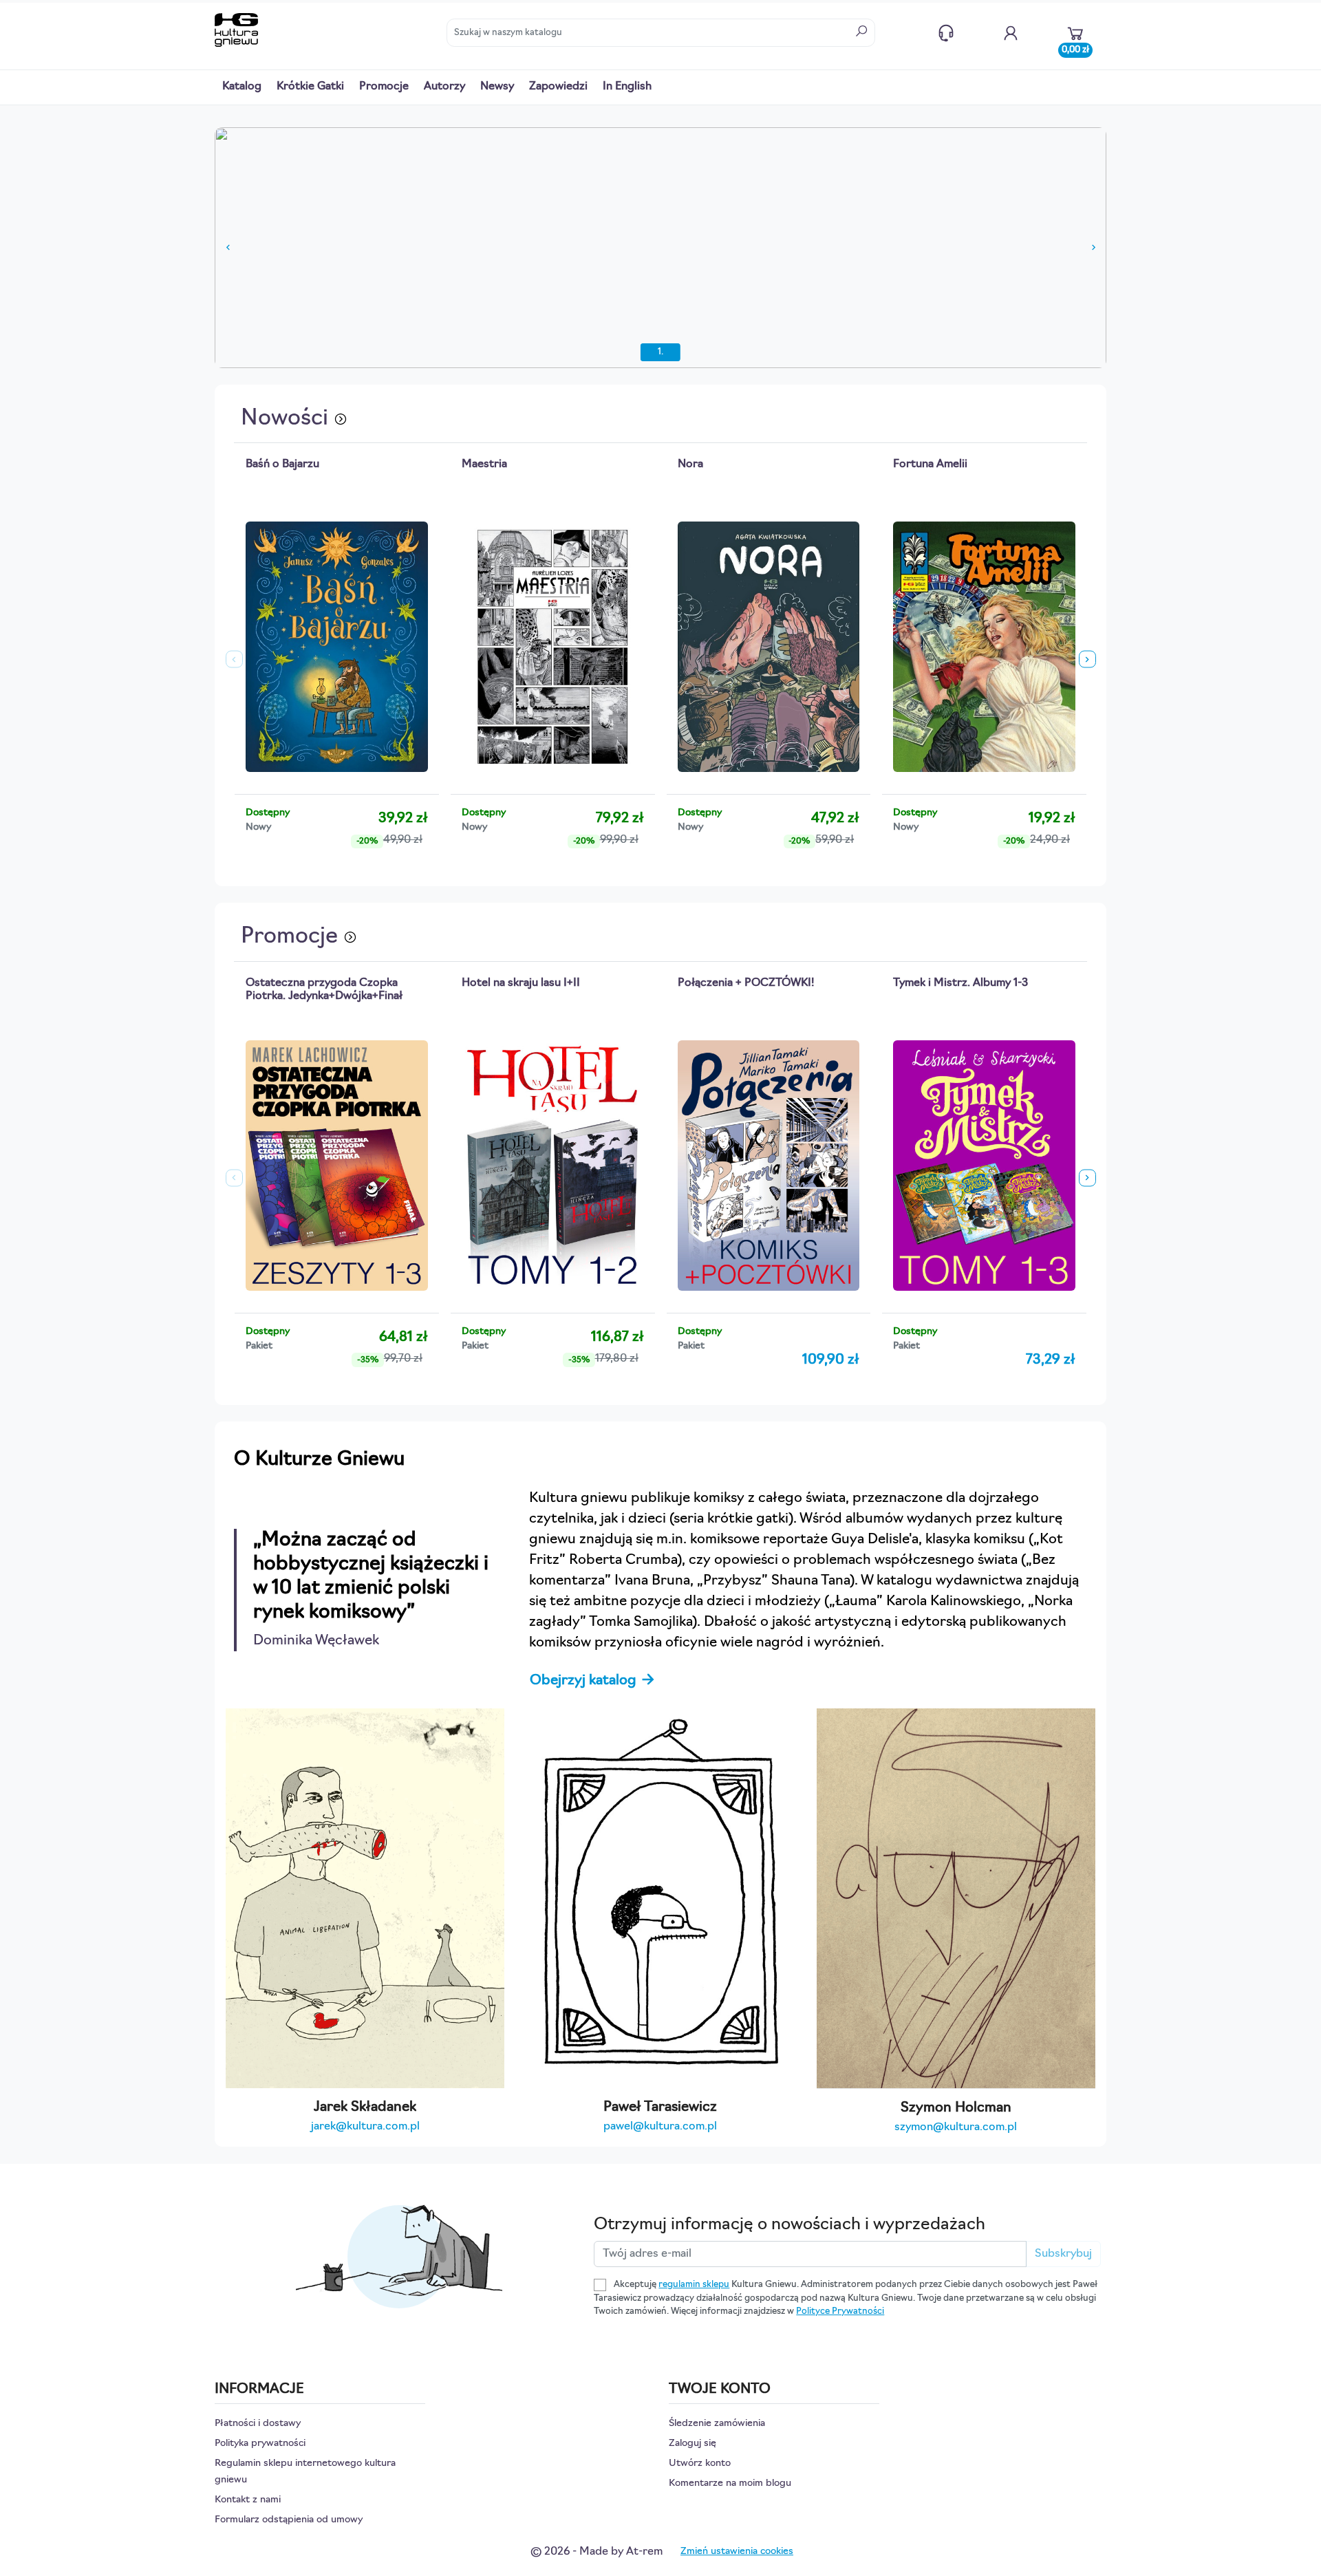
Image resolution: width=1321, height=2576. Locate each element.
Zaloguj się (692, 2444)
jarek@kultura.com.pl (365, 2127)
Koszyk (1075, 47)
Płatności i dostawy (258, 2424)
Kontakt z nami (946, 33)
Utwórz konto (700, 2464)
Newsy (497, 87)
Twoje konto (1011, 33)
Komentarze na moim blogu (730, 2483)
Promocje (384, 87)
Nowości (287, 419)
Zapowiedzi (558, 87)
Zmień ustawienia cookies (737, 2552)
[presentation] (234, 659)
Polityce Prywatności (840, 2311)
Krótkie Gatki (310, 87)
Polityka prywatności (260, 2444)
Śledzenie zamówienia (717, 2424)
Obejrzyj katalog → (593, 1681)
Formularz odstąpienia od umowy (289, 2520)
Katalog (242, 87)
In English (627, 87)
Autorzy (444, 87)
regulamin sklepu (694, 2285)
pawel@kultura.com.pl (660, 2127)
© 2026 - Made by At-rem (597, 2552)
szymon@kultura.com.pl (956, 2127)
